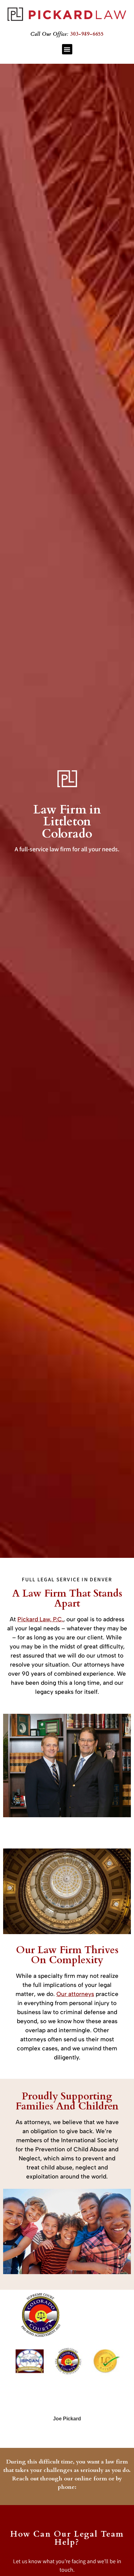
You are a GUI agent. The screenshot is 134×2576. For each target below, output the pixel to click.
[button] (67, 49)
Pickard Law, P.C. (40, 1619)
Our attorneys (75, 1994)
